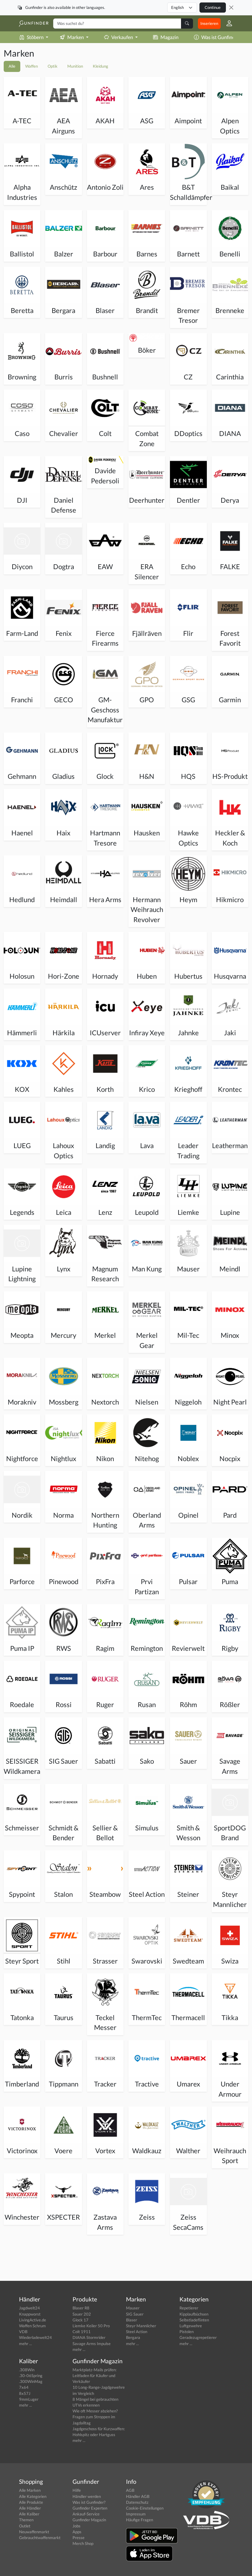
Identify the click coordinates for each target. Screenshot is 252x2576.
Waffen (31, 66)
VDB (23, 2332)
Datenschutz (137, 2502)
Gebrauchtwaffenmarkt (40, 2538)
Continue (213, 7)
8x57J (25, 2393)
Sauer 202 (82, 2314)
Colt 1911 (82, 2332)
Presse (79, 2538)
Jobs (77, 2526)
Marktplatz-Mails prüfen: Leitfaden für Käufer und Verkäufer (94, 2376)
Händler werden (87, 2496)
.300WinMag (31, 2381)
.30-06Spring (31, 2376)
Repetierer (189, 2308)
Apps (77, 2532)
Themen (26, 2520)
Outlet (25, 2526)
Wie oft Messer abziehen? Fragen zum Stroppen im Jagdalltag (95, 2417)
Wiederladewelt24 (35, 2337)
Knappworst (30, 2314)
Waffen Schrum (32, 2326)
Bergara (133, 2337)
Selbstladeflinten (194, 2320)
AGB (130, 2490)
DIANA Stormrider (89, 2337)
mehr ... (26, 2344)
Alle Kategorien (33, 2496)
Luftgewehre (191, 2326)
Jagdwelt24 (30, 2308)
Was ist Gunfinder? (221, 37)
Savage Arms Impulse (92, 2344)
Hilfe (77, 2490)
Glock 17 (81, 2320)
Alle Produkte (31, 2502)
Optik (53, 66)
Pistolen (187, 2332)
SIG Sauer (135, 2314)
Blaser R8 (81, 2308)
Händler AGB (138, 2496)
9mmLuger (29, 2399)
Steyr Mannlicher (141, 2326)
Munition (75, 66)
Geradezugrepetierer (198, 2337)
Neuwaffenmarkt (34, 2532)
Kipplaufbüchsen (194, 2314)
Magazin (169, 37)
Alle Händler (30, 2508)
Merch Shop (83, 2543)
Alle (12, 66)
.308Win (27, 2370)
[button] (227, 23)
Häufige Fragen (140, 2520)
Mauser (133, 2308)
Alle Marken (30, 2490)
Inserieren (209, 23)
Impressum (136, 2514)
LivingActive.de (33, 2320)
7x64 (24, 2387)
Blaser (132, 2320)
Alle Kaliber (29, 2514)
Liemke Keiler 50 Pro (91, 2326)
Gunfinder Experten (90, 2508)
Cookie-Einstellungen (145, 2508)
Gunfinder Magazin (89, 2520)
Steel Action (137, 2332)
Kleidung (100, 66)
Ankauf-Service (86, 2514)
